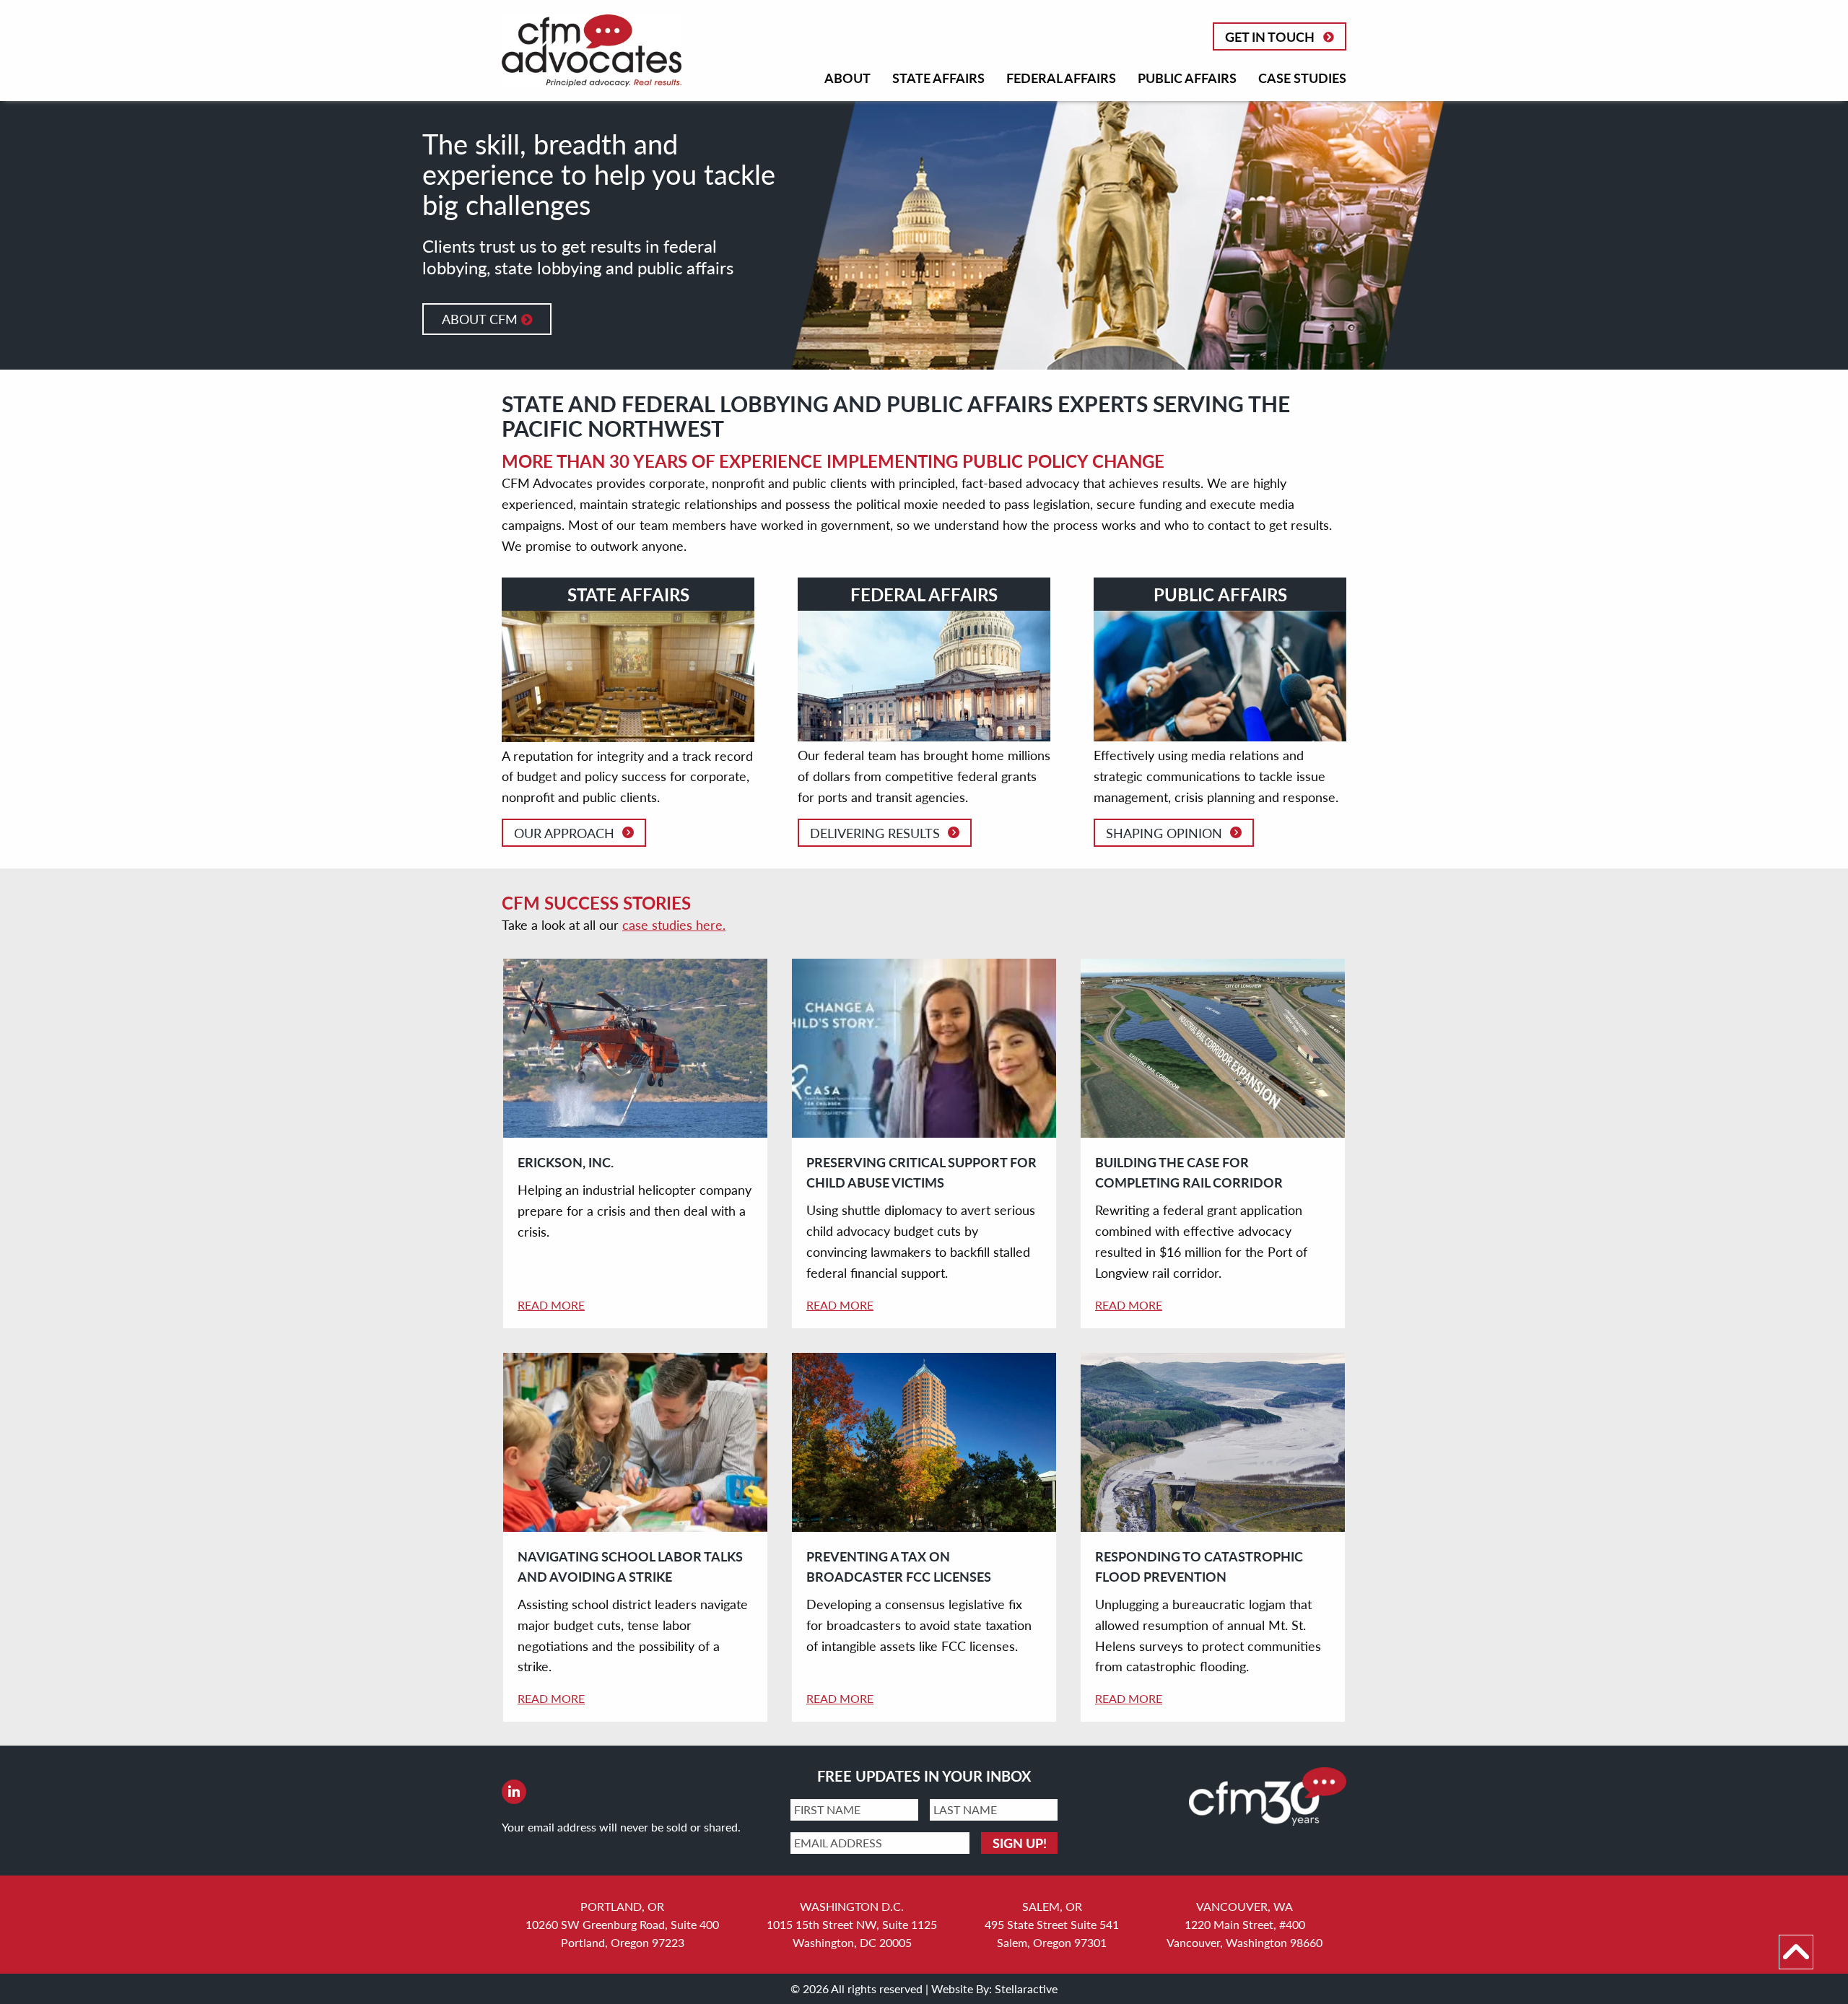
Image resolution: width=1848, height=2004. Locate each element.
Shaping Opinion (1164, 833)
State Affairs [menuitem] (938, 78)
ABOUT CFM (481, 319)
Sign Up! (1020, 1843)
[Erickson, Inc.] (635, 1049)
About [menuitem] (847, 78)
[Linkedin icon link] (514, 1792)
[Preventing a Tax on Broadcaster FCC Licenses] (924, 1443)
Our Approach (564, 833)
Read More (551, 1305)
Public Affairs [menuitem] (1187, 78)
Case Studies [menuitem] (1302, 78)
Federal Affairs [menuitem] (1061, 78)
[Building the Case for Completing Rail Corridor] (1213, 1049)
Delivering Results (875, 833)
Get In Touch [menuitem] (1270, 36)
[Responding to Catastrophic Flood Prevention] (1213, 1443)
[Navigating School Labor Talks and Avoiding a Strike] (635, 1443)
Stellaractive (1026, 1988)
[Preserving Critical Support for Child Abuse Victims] (924, 1049)
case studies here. (674, 924)
